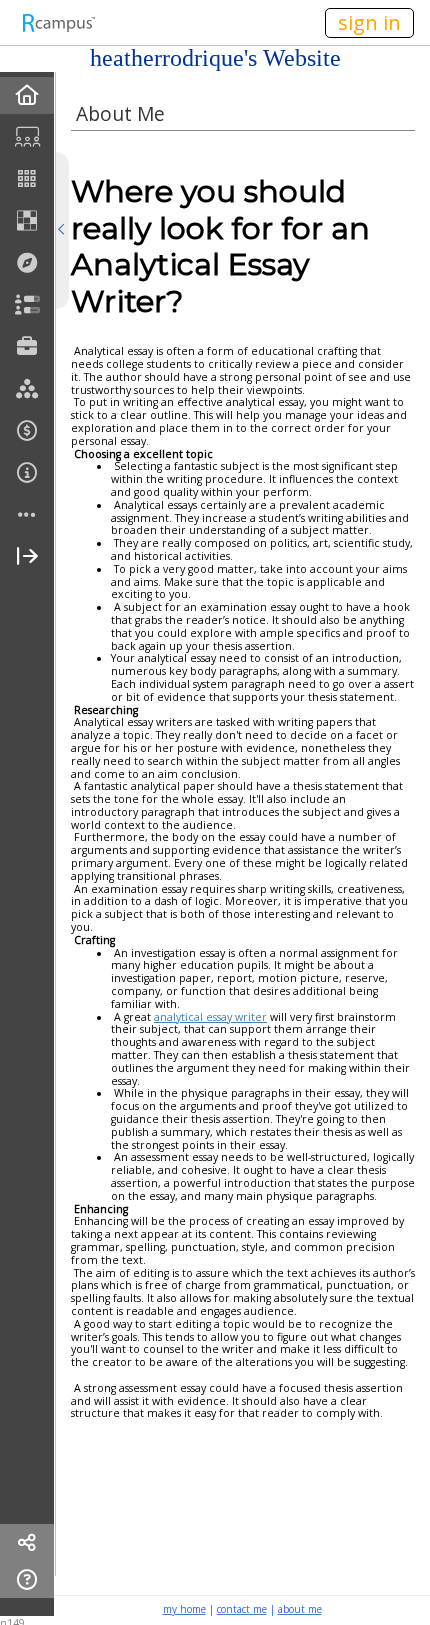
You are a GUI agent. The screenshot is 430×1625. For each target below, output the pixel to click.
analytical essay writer (210, 1017)
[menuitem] (27, 95)
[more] (27, 515)
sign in (369, 22)
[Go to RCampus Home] (58, 22)
